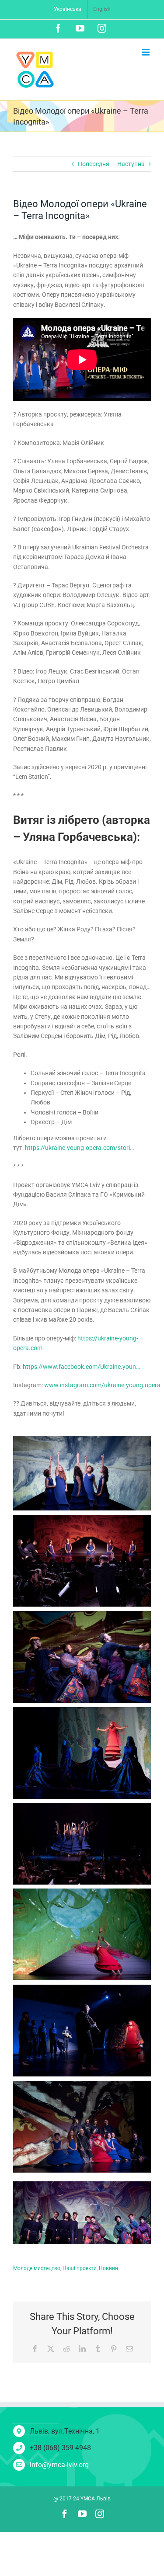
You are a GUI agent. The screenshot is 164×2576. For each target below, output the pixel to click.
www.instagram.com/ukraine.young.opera (102, 1385)
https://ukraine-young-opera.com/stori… (79, 1148)
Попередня (94, 164)
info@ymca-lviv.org (59, 2465)
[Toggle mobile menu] (146, 52)
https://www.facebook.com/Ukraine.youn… (81, 1367)
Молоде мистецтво (37, 2268)
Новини (108, 2268)
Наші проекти (80, 2268)
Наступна (131, 164)
